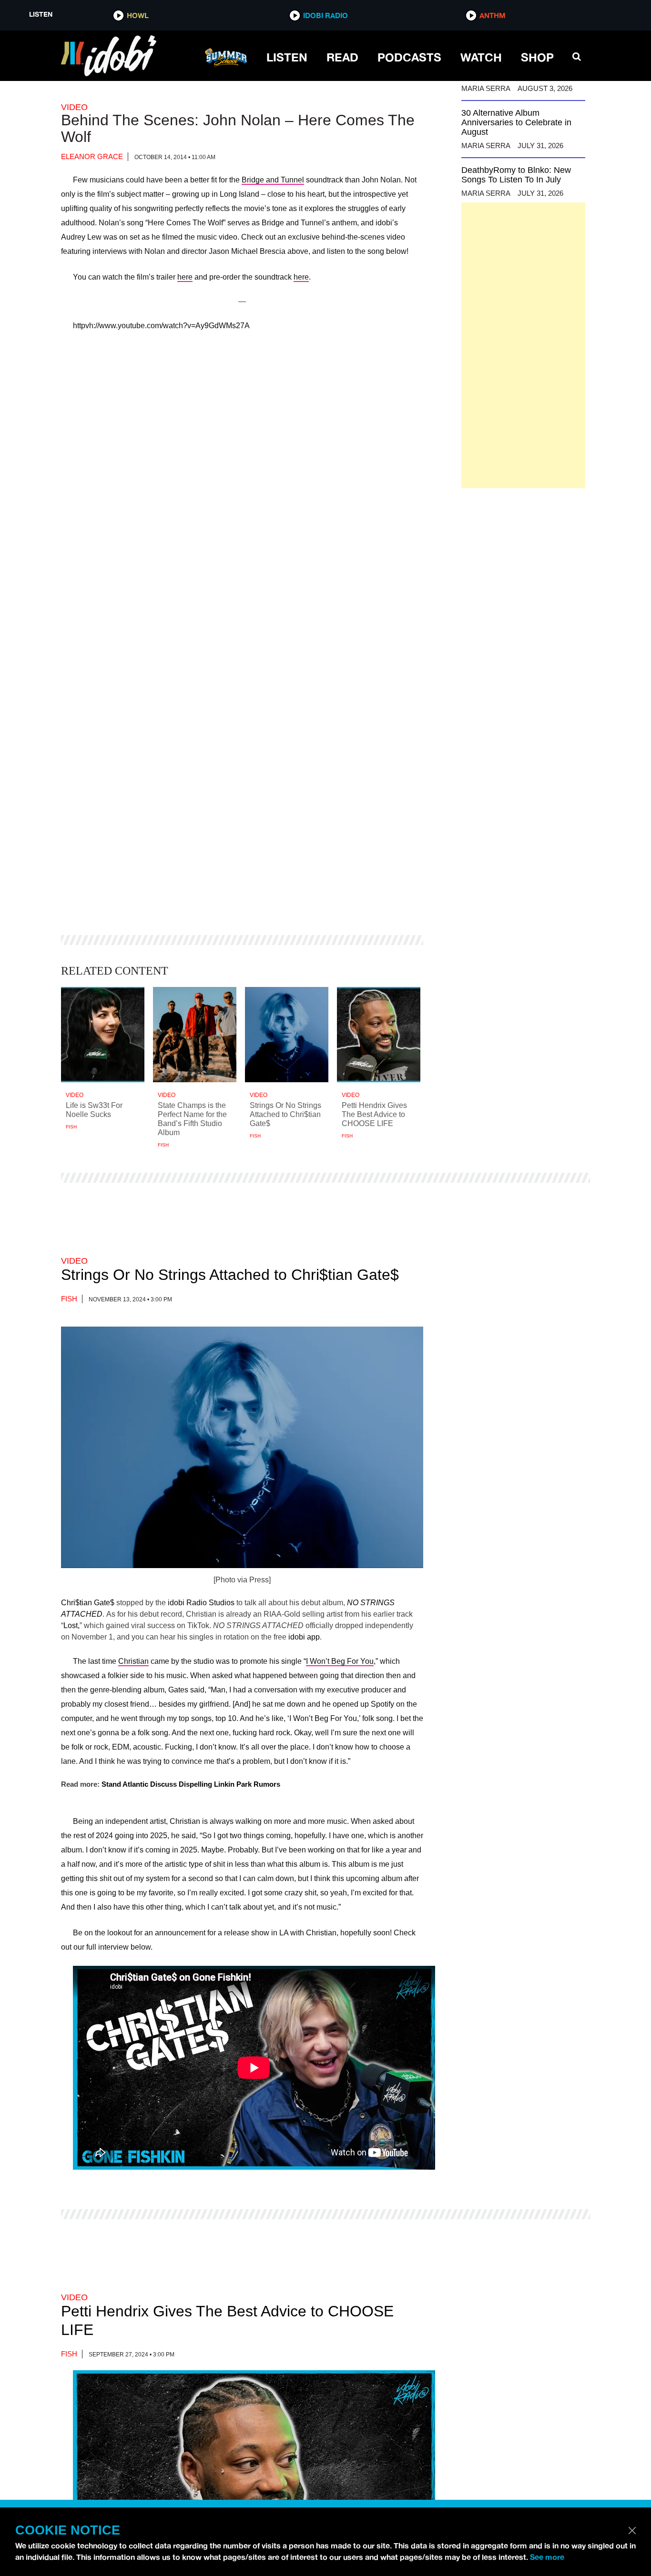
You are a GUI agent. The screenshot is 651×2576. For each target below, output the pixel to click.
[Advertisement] (523, 345)
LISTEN (287, 57)
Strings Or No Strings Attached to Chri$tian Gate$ (230, 1275)
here (185, 277)
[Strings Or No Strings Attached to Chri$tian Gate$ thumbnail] (287, 1035)
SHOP (537, 57)
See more (547, 2557)
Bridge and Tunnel (273, 180)
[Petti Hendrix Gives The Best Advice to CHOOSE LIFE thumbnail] (379, 1035)
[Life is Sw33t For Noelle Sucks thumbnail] (103, 1035)
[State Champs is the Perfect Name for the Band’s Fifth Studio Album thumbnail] (195, 1035)
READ (342, 57)
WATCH (481, 57)
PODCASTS (409, 57)
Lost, (71, 1625)
